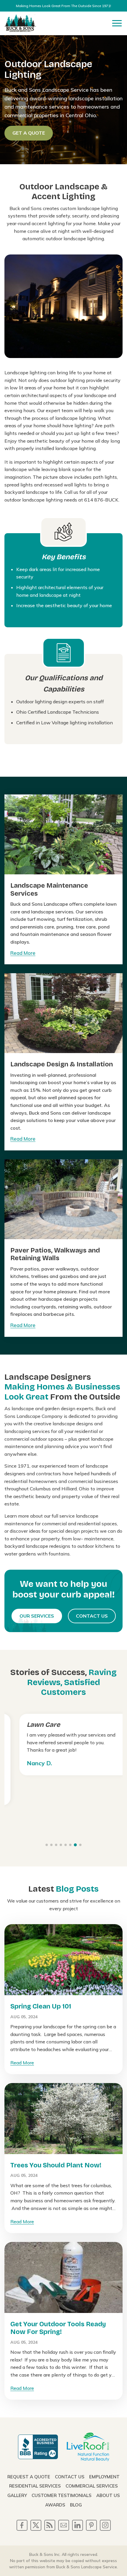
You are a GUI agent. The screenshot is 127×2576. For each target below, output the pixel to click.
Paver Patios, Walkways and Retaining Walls (55, 1254)
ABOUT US (108, 2495)
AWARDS (55, 2505)
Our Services (37, 1616)
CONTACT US (70, 2477)
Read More (23, 953)
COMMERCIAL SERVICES (92, 2486)
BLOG (76, 2505)
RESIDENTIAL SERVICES (35, 2486)
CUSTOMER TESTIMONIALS (62, 2495)
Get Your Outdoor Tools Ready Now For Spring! (58, 2328)
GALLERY (17, 2495)
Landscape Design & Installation (62, 1064)
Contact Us (92, 1616)
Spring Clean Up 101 (41, 2006)
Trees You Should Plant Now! (56, 2165)
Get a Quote (29, 133)
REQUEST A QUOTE (29, 2477)
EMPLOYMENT (104, 2477)
